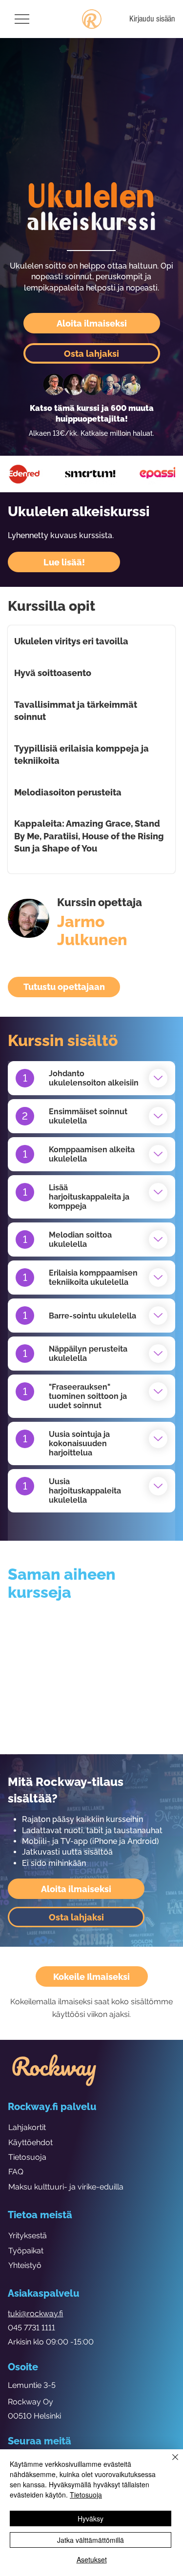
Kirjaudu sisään (152, 19)
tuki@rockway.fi (35, 2314)
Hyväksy (91, 2518)
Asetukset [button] (92, 2559)
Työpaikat (26, 2251)
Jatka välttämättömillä (91, 2540)
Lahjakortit (27, 2127)
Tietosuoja (27, 2157)
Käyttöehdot (30, 2142)
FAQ (16, 2172)
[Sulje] (169, 2463)
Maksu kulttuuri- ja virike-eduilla (66, 2187)
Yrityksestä (28, 2236)
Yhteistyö (25, 2265)
